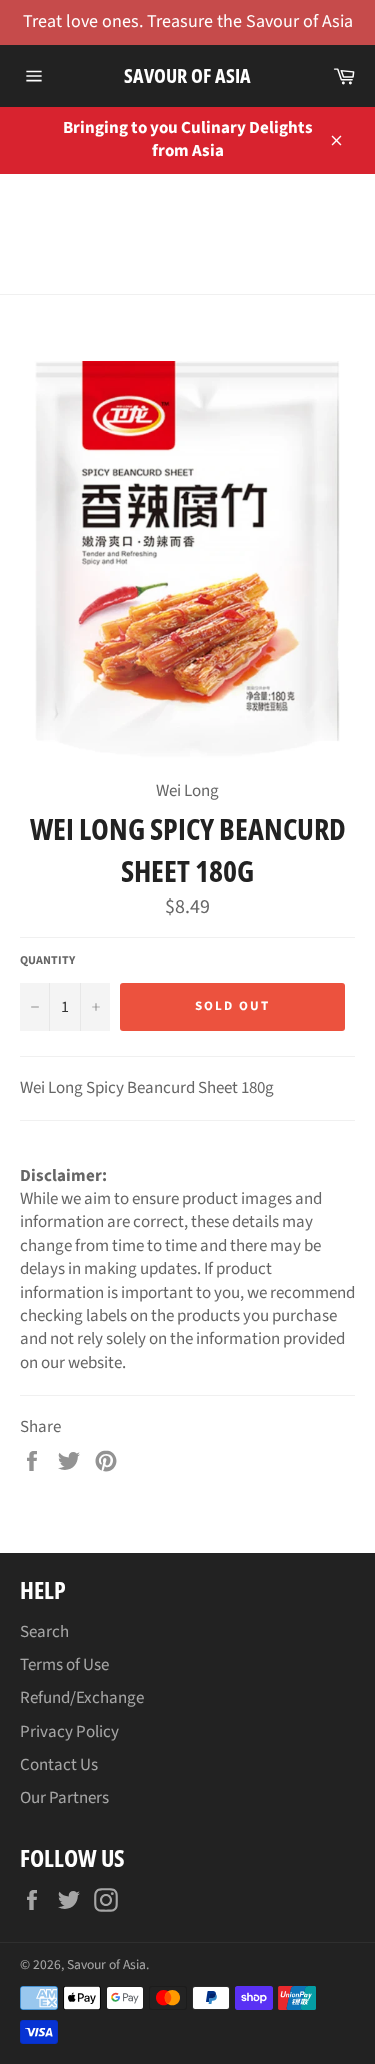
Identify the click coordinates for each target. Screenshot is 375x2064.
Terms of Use (64, 1665)
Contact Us (59, 1765)
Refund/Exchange (82, 1698)
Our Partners (64, 1798)
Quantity (47, 961)
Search (44, 1632)
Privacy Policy (69, 1732)
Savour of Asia (187, 75)
